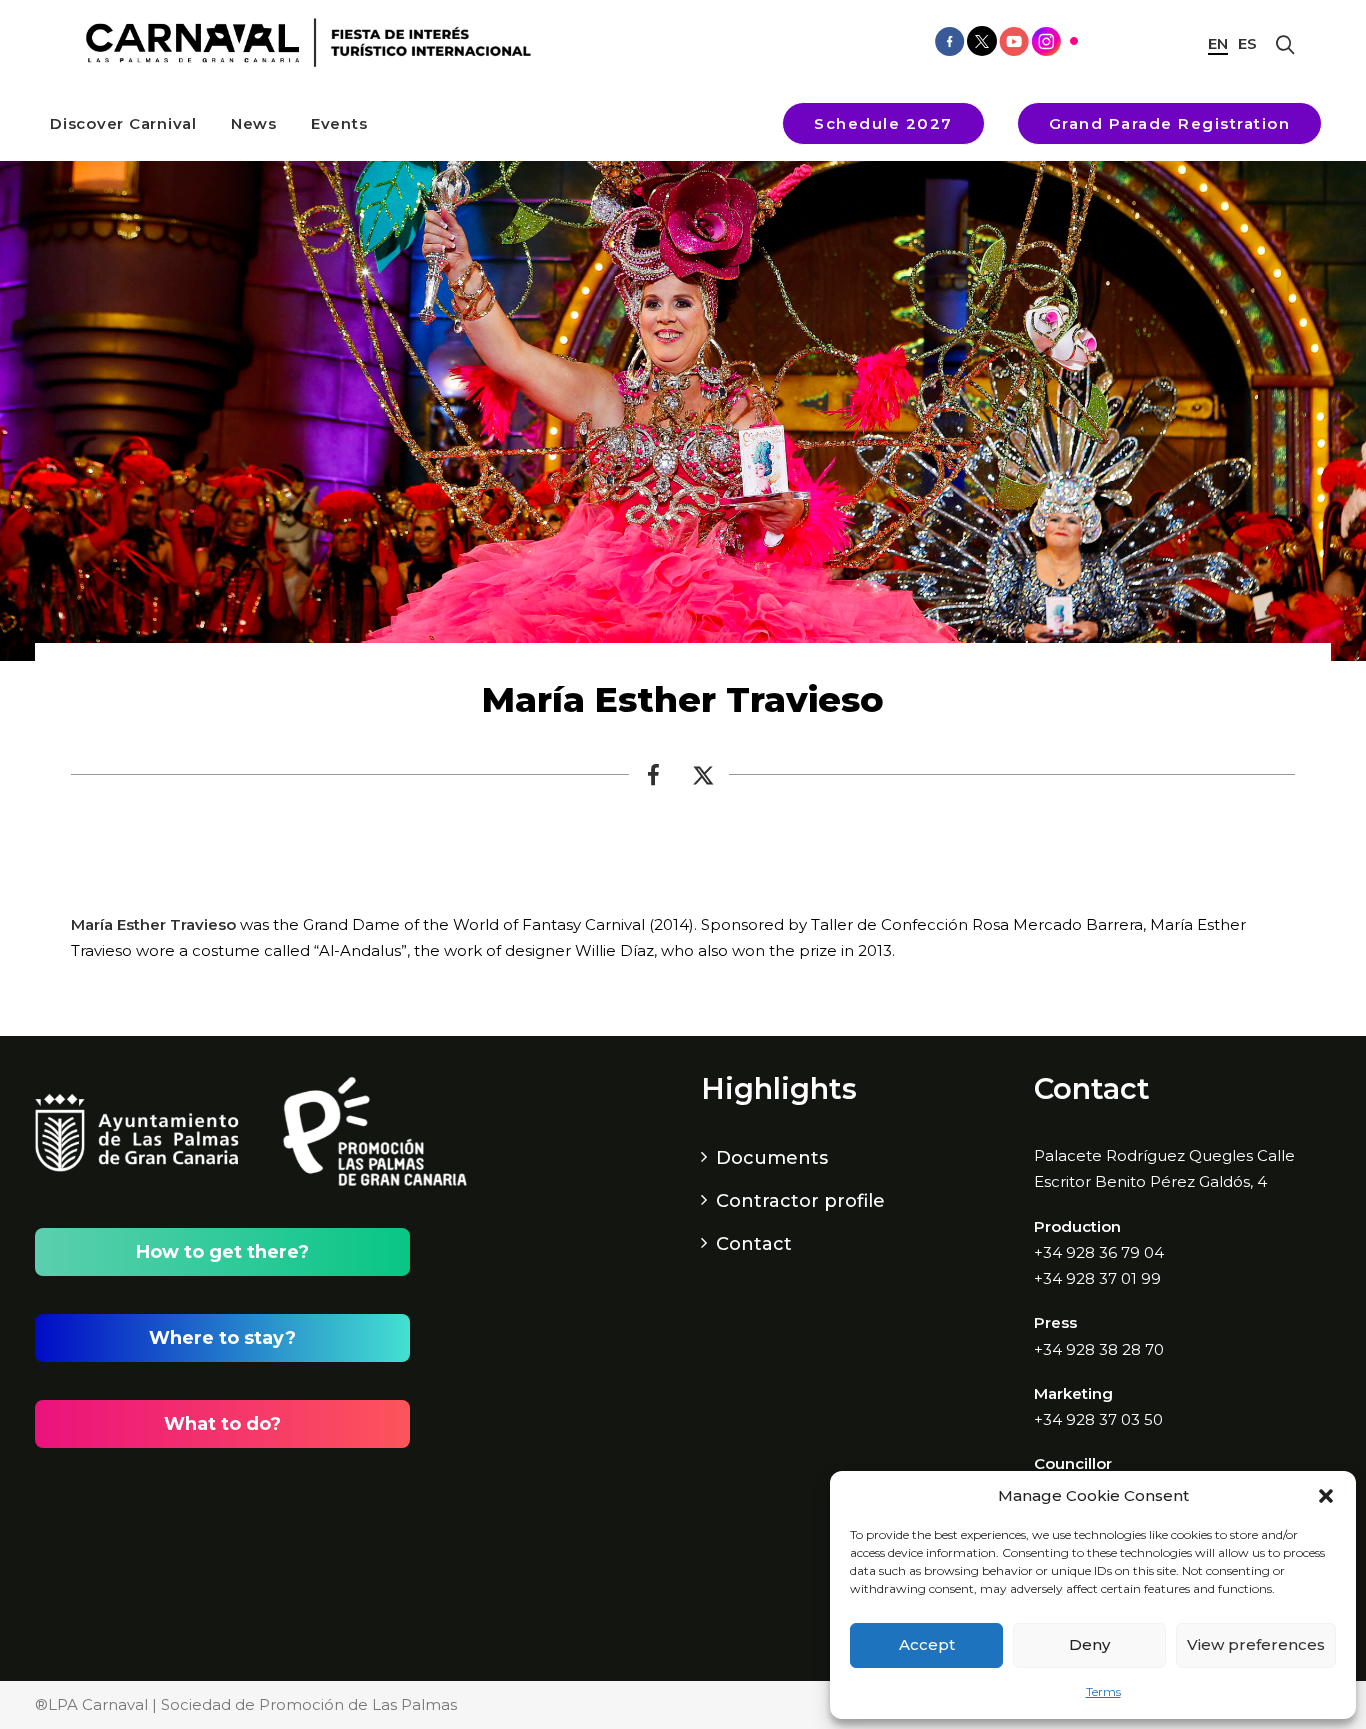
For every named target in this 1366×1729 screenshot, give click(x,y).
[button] (1326, 1496)
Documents (772, 1158)
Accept (927, 1644)
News (254, 123)
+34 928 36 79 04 (1099, 1252)
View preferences (1256, 1644)
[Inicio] (301, 43)
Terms (1103, 1691)
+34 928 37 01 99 (1097, 1278)
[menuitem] (123, 123)
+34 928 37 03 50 (1098, 1419)
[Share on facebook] (654, 780)
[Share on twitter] (704, 780)
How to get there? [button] (222, 1252)
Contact (754, 1244)
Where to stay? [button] (222, 1338)
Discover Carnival (123, 123)
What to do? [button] (222, 1424)
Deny (1089, 1644)
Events (339, 123)
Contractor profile (800, 1201)
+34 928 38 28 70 (1099, 1349)
